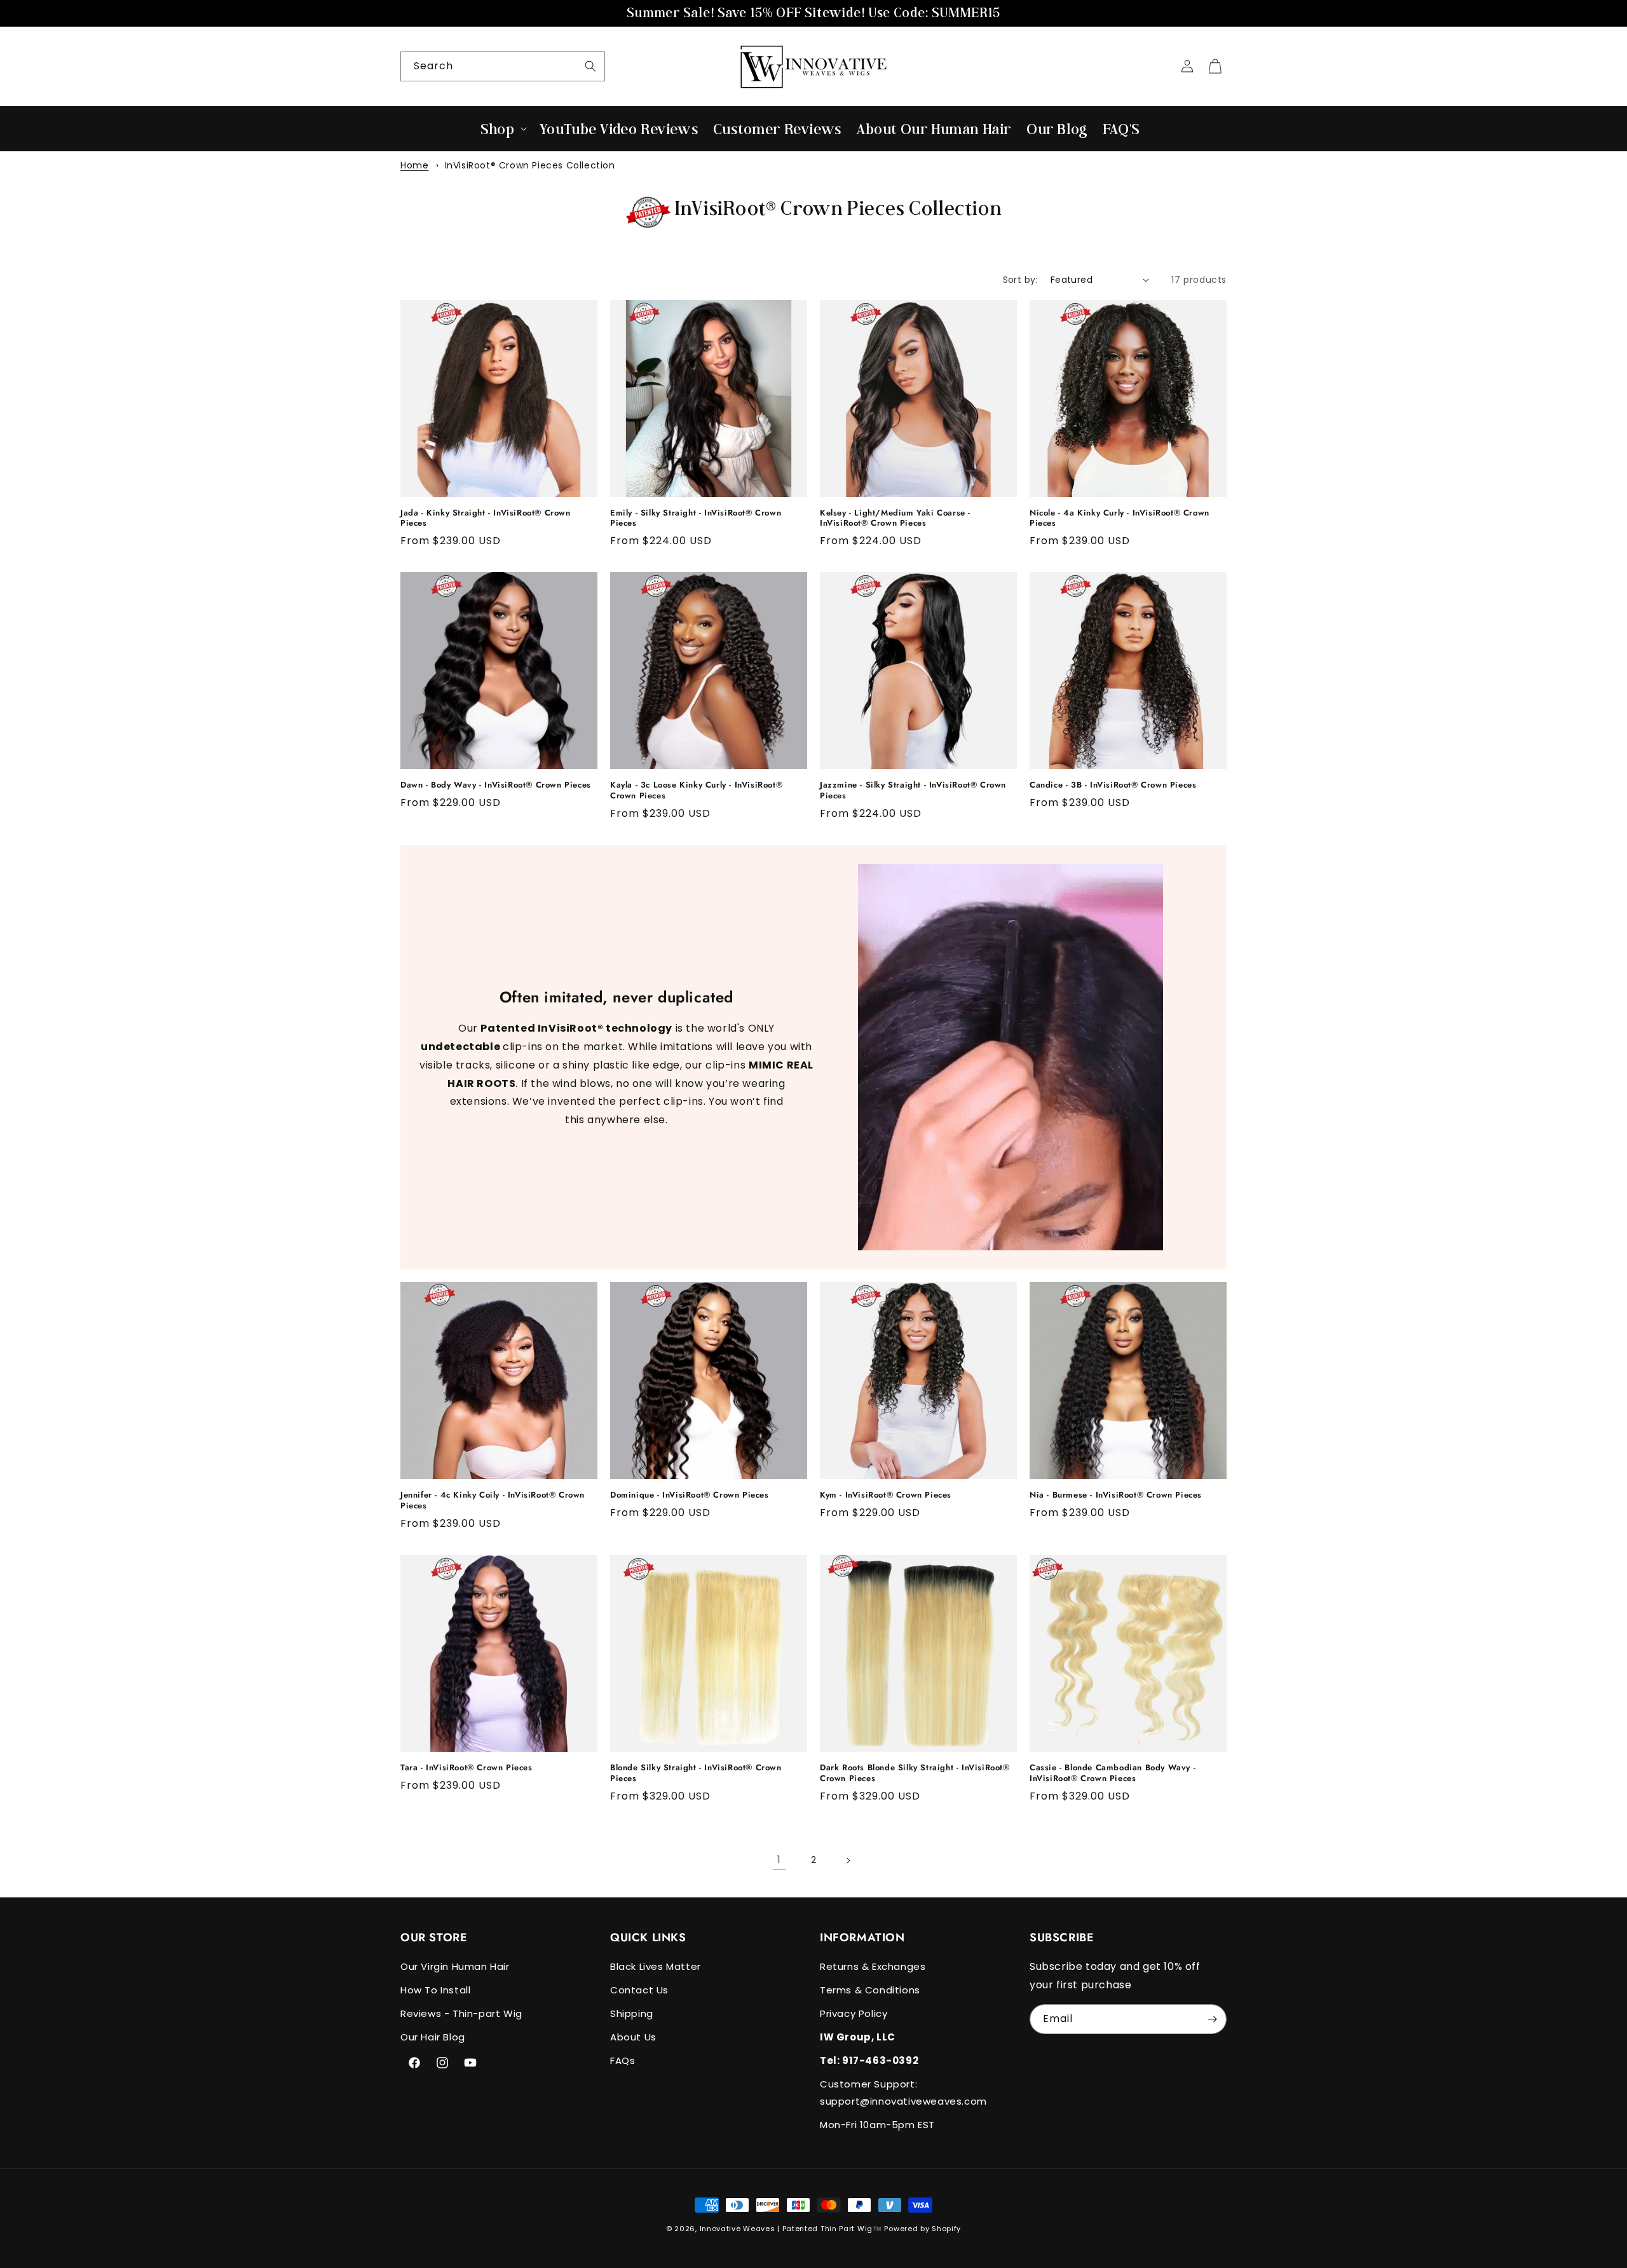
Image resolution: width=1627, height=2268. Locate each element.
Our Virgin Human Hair (455, 1966)
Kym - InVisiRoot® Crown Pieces (886, 1495)
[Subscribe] (1212, 2019)
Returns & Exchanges (873, 1966)
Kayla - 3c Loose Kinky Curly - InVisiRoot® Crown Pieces (696, 791)
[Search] (590, 66)
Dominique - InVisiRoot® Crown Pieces (690, 1495)
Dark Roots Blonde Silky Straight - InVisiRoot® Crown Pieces (915, 1773)
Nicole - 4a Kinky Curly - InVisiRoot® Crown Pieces (1120, 519)
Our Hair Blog (433, 2037)
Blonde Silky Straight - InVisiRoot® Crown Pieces (696, 1773)
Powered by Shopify (922, 2229)
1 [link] (779, 1860)
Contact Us (639, 1990)
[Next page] (848, 1861)
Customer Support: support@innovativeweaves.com (903, 2093)
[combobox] (503, 66)
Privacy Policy (854, 2013)
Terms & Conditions (870, 1990)
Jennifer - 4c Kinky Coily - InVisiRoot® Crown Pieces (493, 1501)
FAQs (623, 2060)
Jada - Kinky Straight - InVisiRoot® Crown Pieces (486, 519)
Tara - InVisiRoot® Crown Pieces (466, 1768)
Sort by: (1020, 280)
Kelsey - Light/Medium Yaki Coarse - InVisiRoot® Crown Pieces (895, 519)
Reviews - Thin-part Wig (461, 2013)
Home (414, 165)
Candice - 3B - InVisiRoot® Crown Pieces (1113, 785)
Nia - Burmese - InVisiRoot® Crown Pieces (1116, 1495)
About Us (633, 2037)
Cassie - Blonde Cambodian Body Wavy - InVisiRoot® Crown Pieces (1113, 1773)
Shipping (632, 2013)
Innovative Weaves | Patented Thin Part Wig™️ (791, 2229)
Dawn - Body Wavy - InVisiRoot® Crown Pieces (496, 785)
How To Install (435, 1990)
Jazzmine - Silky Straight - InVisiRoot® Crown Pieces (913, 791)
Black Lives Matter (656, 1966)
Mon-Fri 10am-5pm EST (877, 2125)
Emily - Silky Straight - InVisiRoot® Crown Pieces (696, 519)
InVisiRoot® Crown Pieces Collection (530, 165)
